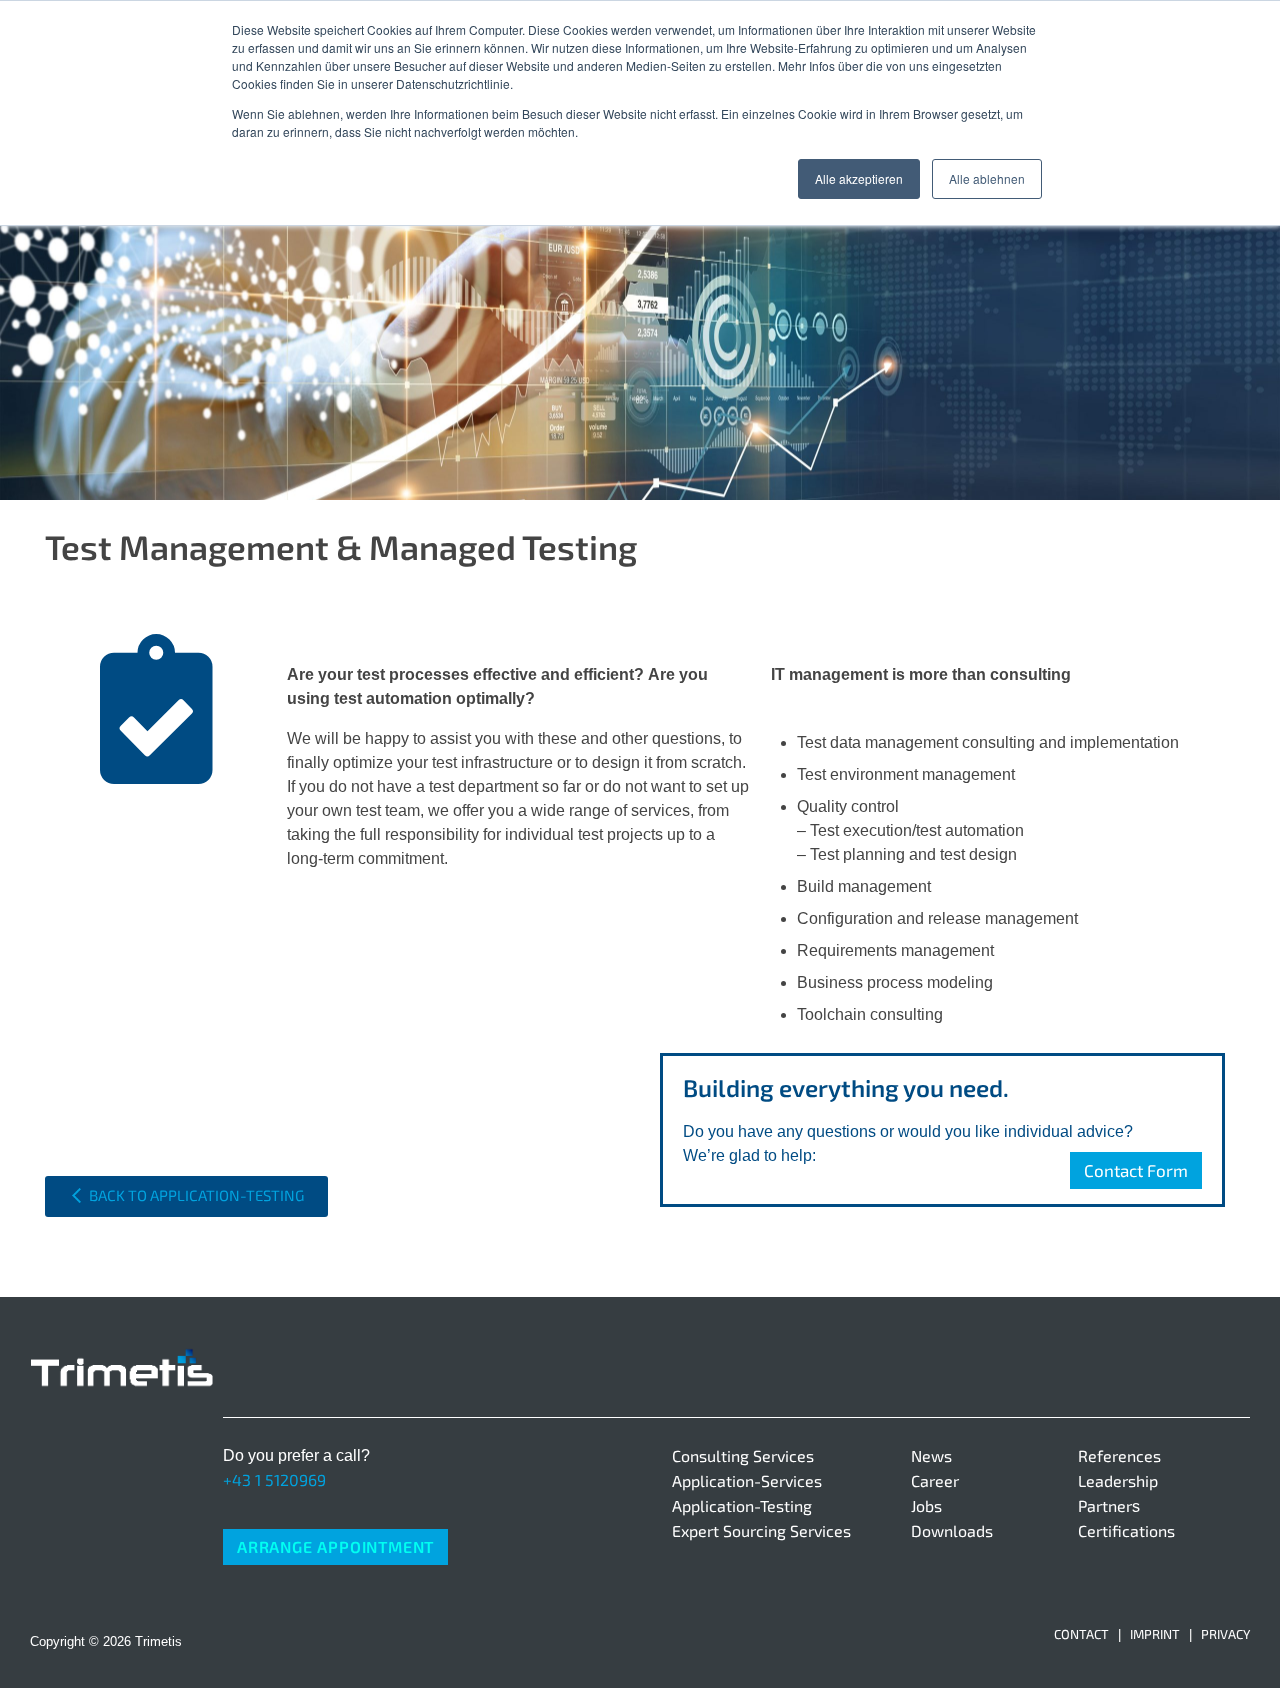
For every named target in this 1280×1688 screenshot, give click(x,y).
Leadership (1118, 1480)
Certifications (1126, 1530)
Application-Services (747, 1480)
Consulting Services (743, 1455)
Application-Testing (742, 1505)
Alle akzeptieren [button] (859, 178)
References (1119, 1455)
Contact (1081, 1634)
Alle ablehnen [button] (987, 178)
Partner (1105, 1505)
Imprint (1155, 1634)
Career (935, 1480)
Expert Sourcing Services (761, 1530)
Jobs (926, 1505)
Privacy (1225, 1634)
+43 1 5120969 (274, 1479)
